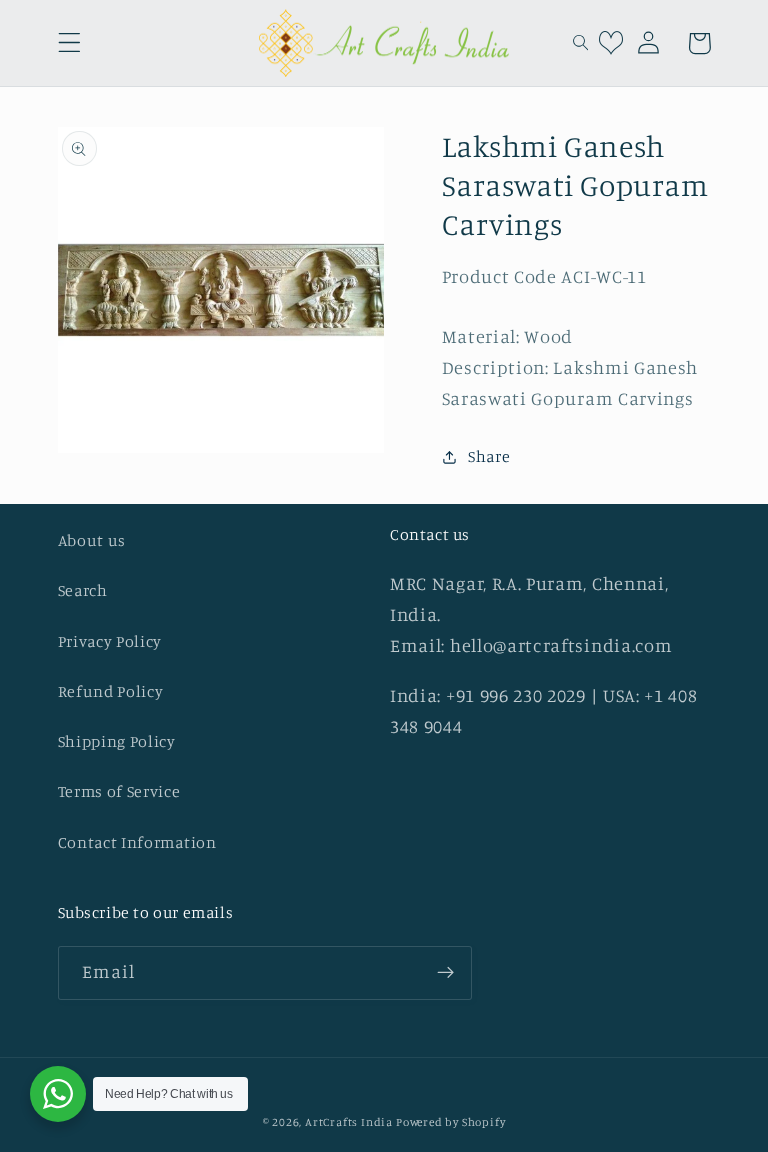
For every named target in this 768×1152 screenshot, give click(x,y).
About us (92, 540)
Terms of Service (119, 791)
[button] (69, 43)
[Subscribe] (445, 973)
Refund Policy (111, 691)
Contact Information (137, 842)
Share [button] (489, 456)
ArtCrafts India (350, 1122)
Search (83, 590)
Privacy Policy (110, 641)
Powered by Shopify (451, 1122)
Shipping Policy (117, 741)
